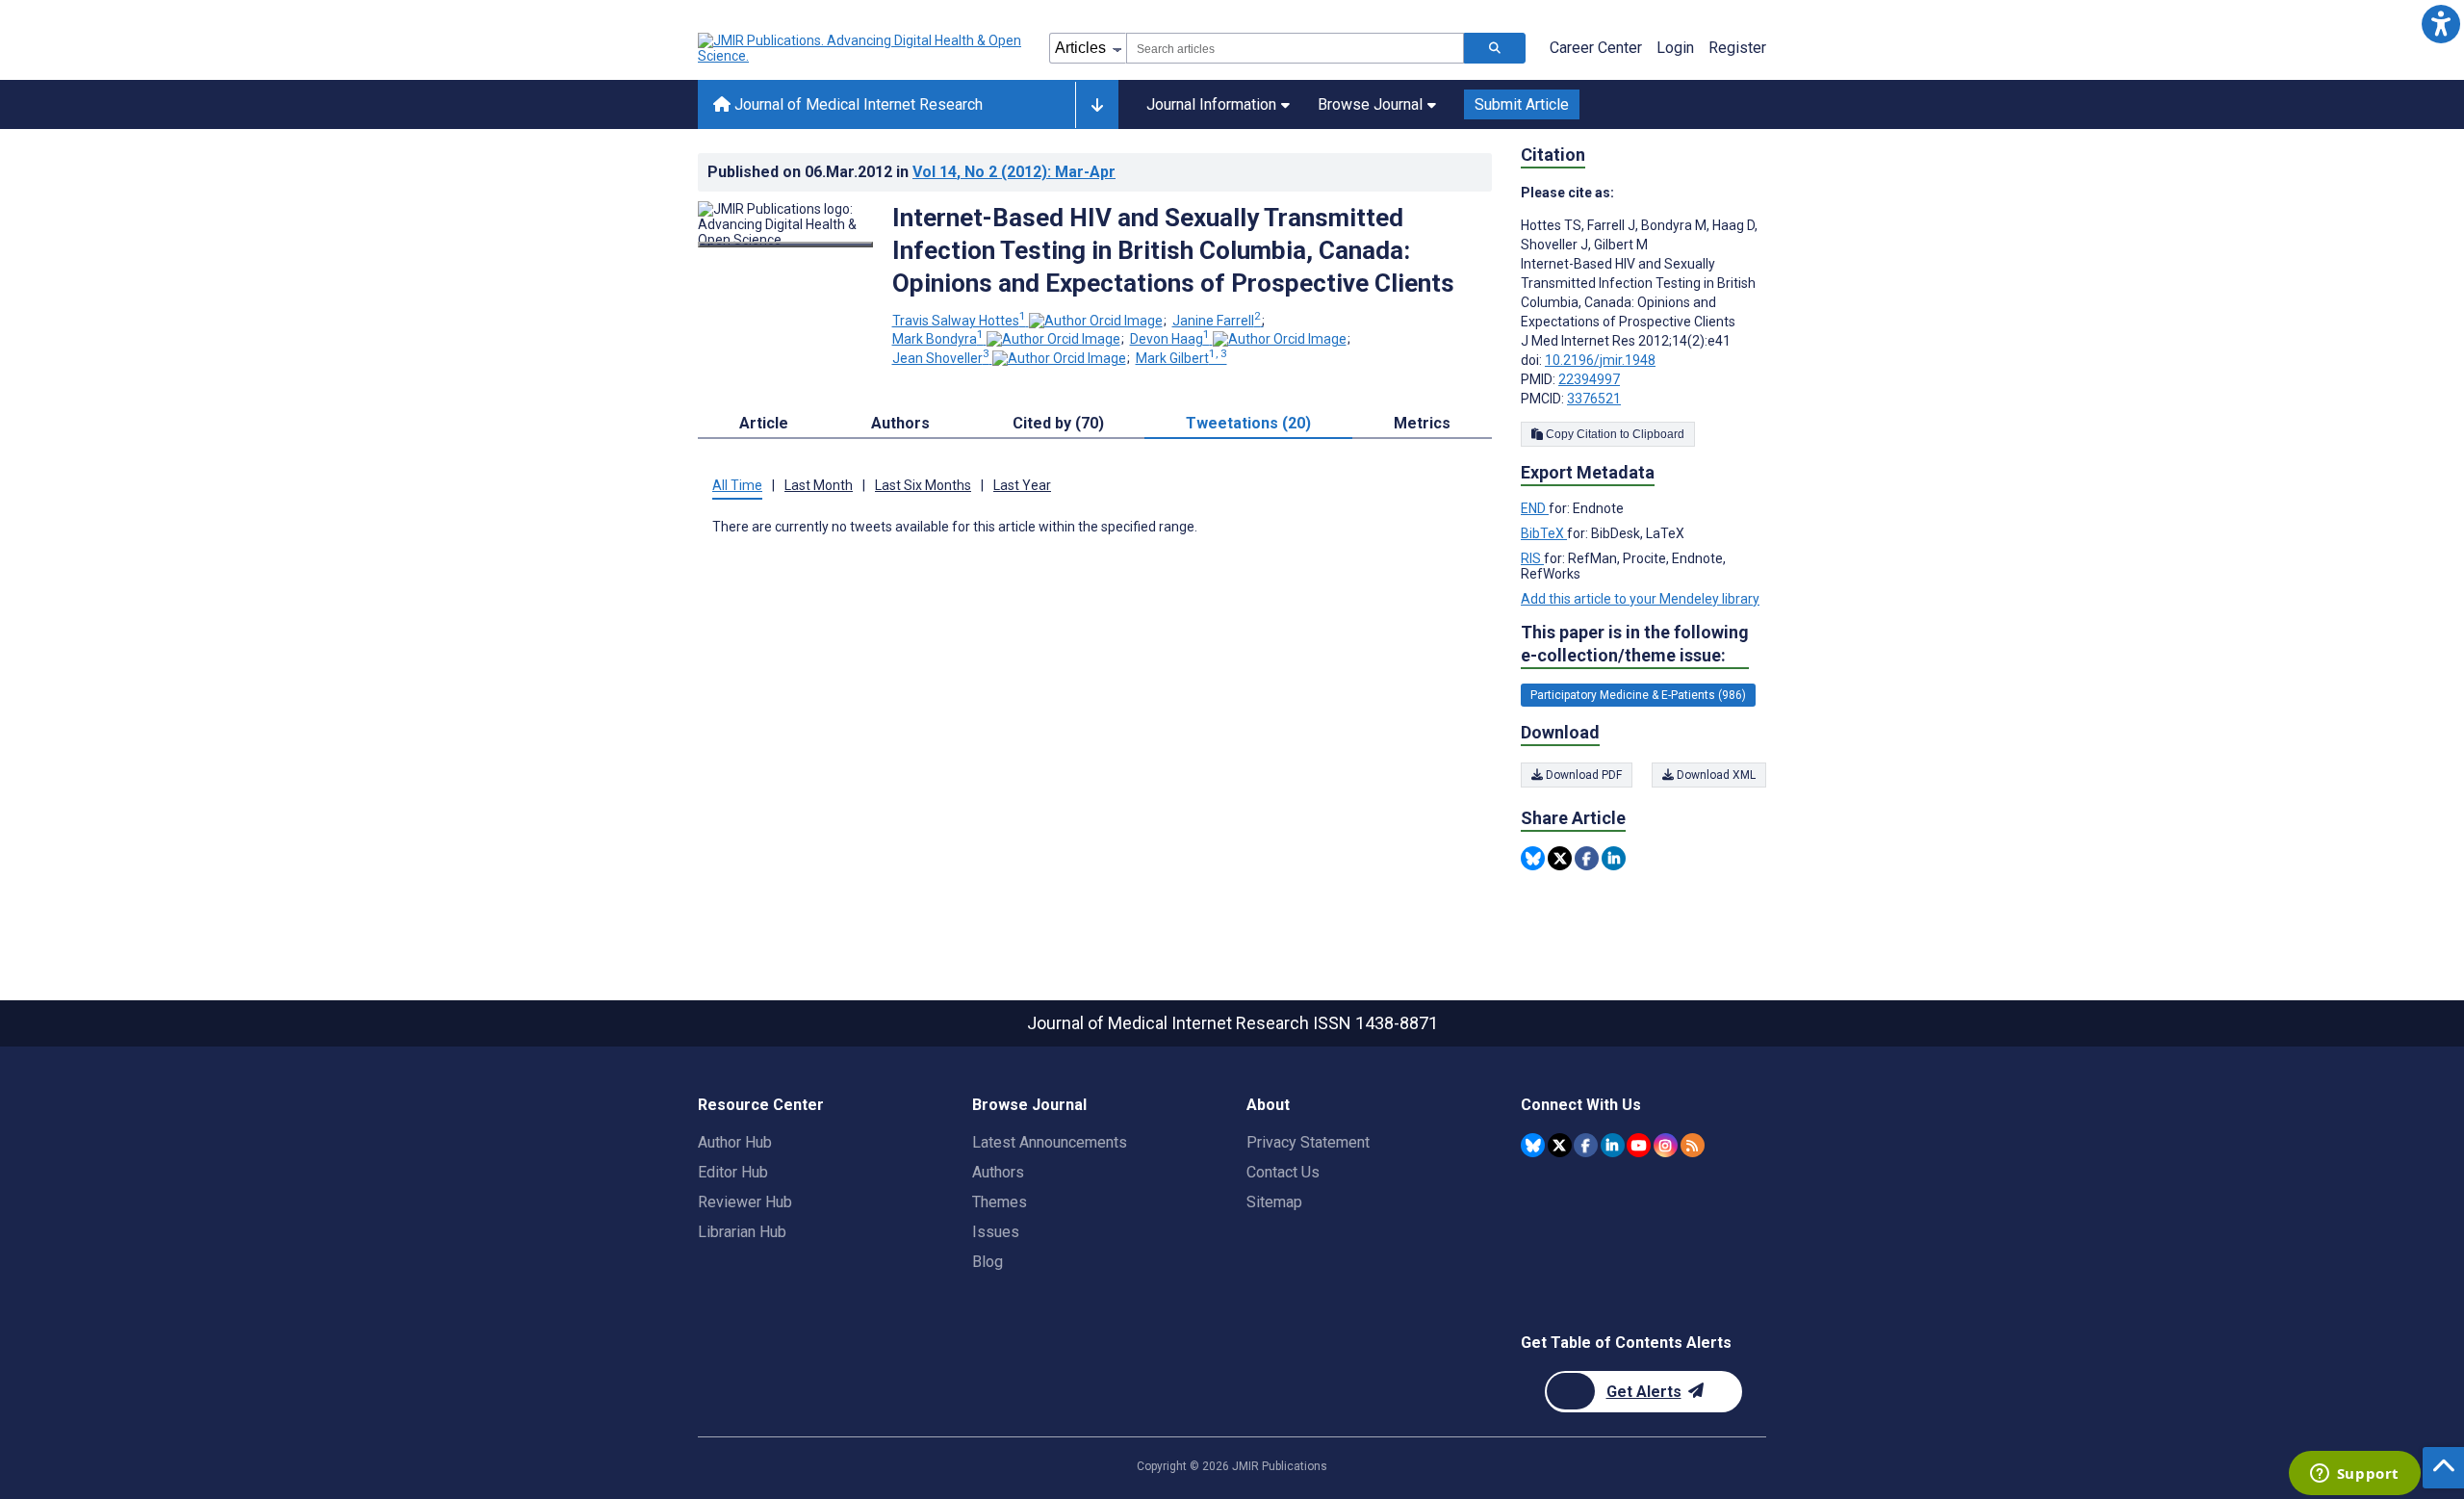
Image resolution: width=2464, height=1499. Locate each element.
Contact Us (1283, 1172)
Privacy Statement (1308, 1142)
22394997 (1589, 379)
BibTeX (1544, 533)
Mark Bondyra (938, 339)
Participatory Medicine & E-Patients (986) (1638, 695)
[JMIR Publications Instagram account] (1666, 1145)
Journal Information (1211, 104)
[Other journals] (1097, 105)
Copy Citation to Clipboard (1614, 434)
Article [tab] (764, 423)
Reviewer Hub (745, 1202)
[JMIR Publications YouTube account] (1639, 1145)
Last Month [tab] (819, 485)
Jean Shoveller (941, 358)
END (1535, 508)
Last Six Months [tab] (923, 485)
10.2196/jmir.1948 (1600, 360)
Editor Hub (733, 1172)
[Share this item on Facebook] (1587, 858)
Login (1675, 48)
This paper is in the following (1635, 644)
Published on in (911, 172)
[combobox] (1295, 48)
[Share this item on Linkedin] (1614, 858)
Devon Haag (1170, 339)
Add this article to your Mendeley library (1640, 599)
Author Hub (735, 1142)
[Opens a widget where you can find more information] (2354, 1475)
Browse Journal (1370, 104)
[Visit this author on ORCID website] (1096, 321)
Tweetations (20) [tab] (1248, 423)
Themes (1000, 1202)
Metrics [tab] (1422, 423)
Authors (998, 1172)
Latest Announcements (1050, 1142)
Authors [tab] (900, 423)
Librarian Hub (742, 1232)
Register (1737, 48)
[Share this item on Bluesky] (1533, 858)
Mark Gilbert (1181, 358)
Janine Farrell (1217, 321)
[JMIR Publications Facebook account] (1586, 1145)
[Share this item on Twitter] (1560, 858)
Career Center (1596, 48)
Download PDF (1582, 775)
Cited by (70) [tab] (1058, 423)
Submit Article (1522, 104)
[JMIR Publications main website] (861, 48)
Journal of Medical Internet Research (857, 104)
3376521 (1594, 399)
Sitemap (1274, 1202)
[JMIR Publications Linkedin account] (1613, 1145)
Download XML (1715, 775)
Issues (996, 1232)
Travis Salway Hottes (959, 321)
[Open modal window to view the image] (785, 245)
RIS (1532, 558)
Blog (988, 1262)
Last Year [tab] (1022, 485)
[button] (2440, 24)
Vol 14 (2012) (1014, 172)
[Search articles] (1495, 48)
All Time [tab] (737, 485)
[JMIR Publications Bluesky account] (1533, 1145)
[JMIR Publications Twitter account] (1560, 1145)
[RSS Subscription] (1693, 1145)
